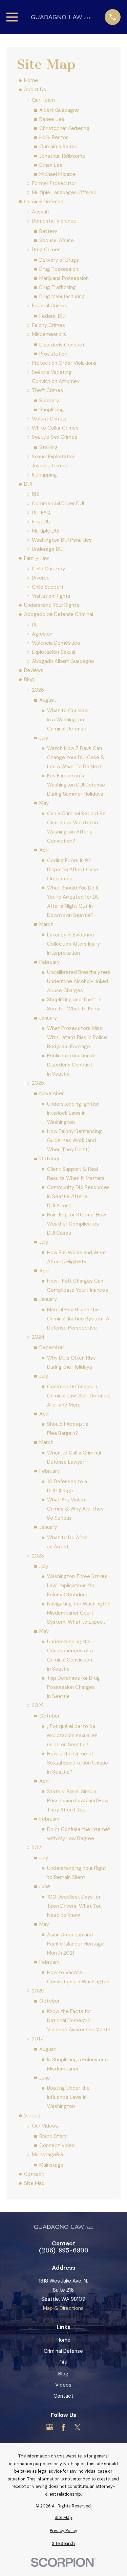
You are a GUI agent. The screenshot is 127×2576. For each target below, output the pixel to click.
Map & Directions (63, 2308)
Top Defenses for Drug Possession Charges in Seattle (73, 1687)
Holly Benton (54, 137)
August (48, 700)
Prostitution (53, 354)
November (51, 1093)
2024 (38, 1337)
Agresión (42, 634)
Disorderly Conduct (62, 345)
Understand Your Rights (52, 605)
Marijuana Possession (64, 278)
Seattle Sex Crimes (55, 437)
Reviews (34, 670)
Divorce (41, 578)
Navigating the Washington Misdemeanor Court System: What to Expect (79, 1613)
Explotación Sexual (54, 652)
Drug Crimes (46, 250)
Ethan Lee (51, 165)
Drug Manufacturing (62, 297)
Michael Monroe (58, 174)
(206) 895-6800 (63, 2251)
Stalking (48, 447)
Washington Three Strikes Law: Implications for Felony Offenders (77, 1586)
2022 (38, 1705)
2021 (37, 1848)
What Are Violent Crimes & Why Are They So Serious (75, 1509)
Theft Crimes (47, 390)
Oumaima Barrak (58, 147)
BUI (36, 494)
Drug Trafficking (58, 287)
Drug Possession (59, 269)
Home (31, 80)
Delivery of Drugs (59, 260)
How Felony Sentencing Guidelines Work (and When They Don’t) (75, 1140)
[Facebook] (63, 2427)
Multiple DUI (46, 531)
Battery (48, 231)
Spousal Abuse (57, 240)
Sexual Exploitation (54, 457)
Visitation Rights (51, 596)
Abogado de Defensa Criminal (59, 614)
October (49, 1159)
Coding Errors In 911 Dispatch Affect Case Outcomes (73, 870)
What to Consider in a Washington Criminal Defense (68, 720)
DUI (28, 484)
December (52, 1347)
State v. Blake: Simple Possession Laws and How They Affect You (78, 1801)
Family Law (36, 558)
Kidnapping (44, 475)
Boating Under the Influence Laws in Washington (68, 2097)
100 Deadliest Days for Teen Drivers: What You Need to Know (74, 1906)
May (44, 803)
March (46, 924)
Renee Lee (52, 119)
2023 (38, 1556)
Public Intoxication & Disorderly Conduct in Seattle (71, 1065)
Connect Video (57, 2145)
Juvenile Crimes (50, 466)
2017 (37, 2039)
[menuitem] (63, 2518)
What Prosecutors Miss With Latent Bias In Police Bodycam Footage (77, 1037)
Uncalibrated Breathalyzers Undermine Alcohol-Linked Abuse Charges (79, 981)
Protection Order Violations (64, 363)
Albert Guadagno (59, 110)
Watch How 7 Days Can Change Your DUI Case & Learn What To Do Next (76, 757)
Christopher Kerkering (64, 128)
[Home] (61, 17)
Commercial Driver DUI (58, 504)
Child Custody (48, 569)
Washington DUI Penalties (62, 540)
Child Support (48, 587)
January (48, 1018)
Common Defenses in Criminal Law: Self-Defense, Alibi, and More (79, 1396)
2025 (38, 1083)
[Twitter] (77, 2427)
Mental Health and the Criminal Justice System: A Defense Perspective (78, 1319)
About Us (35, 89)
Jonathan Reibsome (62, 156)
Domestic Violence (54, 221)
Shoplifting (52, 410)
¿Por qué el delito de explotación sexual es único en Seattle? (72, 1735)
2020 (38, 1991)
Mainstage (51, 2165)
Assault (41, 212)
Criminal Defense (44, 202)
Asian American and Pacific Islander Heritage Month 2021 (76, 1944)
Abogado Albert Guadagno (63, 661)
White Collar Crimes (55, 428)
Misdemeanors (49, 334)
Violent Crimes (49, 419)
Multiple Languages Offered (64, 192)
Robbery (49, 401)
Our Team (43, 100)
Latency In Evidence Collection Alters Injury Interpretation (73, 944)
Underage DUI (48, 549)
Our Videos (45, 2126)
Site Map (34, 2183)
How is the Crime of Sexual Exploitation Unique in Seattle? (78, 1763)
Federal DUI (52, 316)
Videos (32, 2116)
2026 (38, 690)
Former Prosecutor (54, 183)
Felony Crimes (48, 325)
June (45, 1886)
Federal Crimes (49, 306)
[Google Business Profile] (50, 2427)
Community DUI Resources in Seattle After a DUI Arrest (78, 1196)
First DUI (42, 522)
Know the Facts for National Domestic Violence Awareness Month (79, 2020)
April (44, 850)
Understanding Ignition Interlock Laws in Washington (73, 1113)
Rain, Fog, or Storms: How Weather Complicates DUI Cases (77, 1224)
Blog (29, 679)
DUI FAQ (41, 513)
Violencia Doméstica (56, 643)
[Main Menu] (12, 17)
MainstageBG (47, 2155)
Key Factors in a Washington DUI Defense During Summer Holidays (76, 785)
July (44, 738)
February (49, 962)
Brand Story (53, 2136)
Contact (34, 2174)
